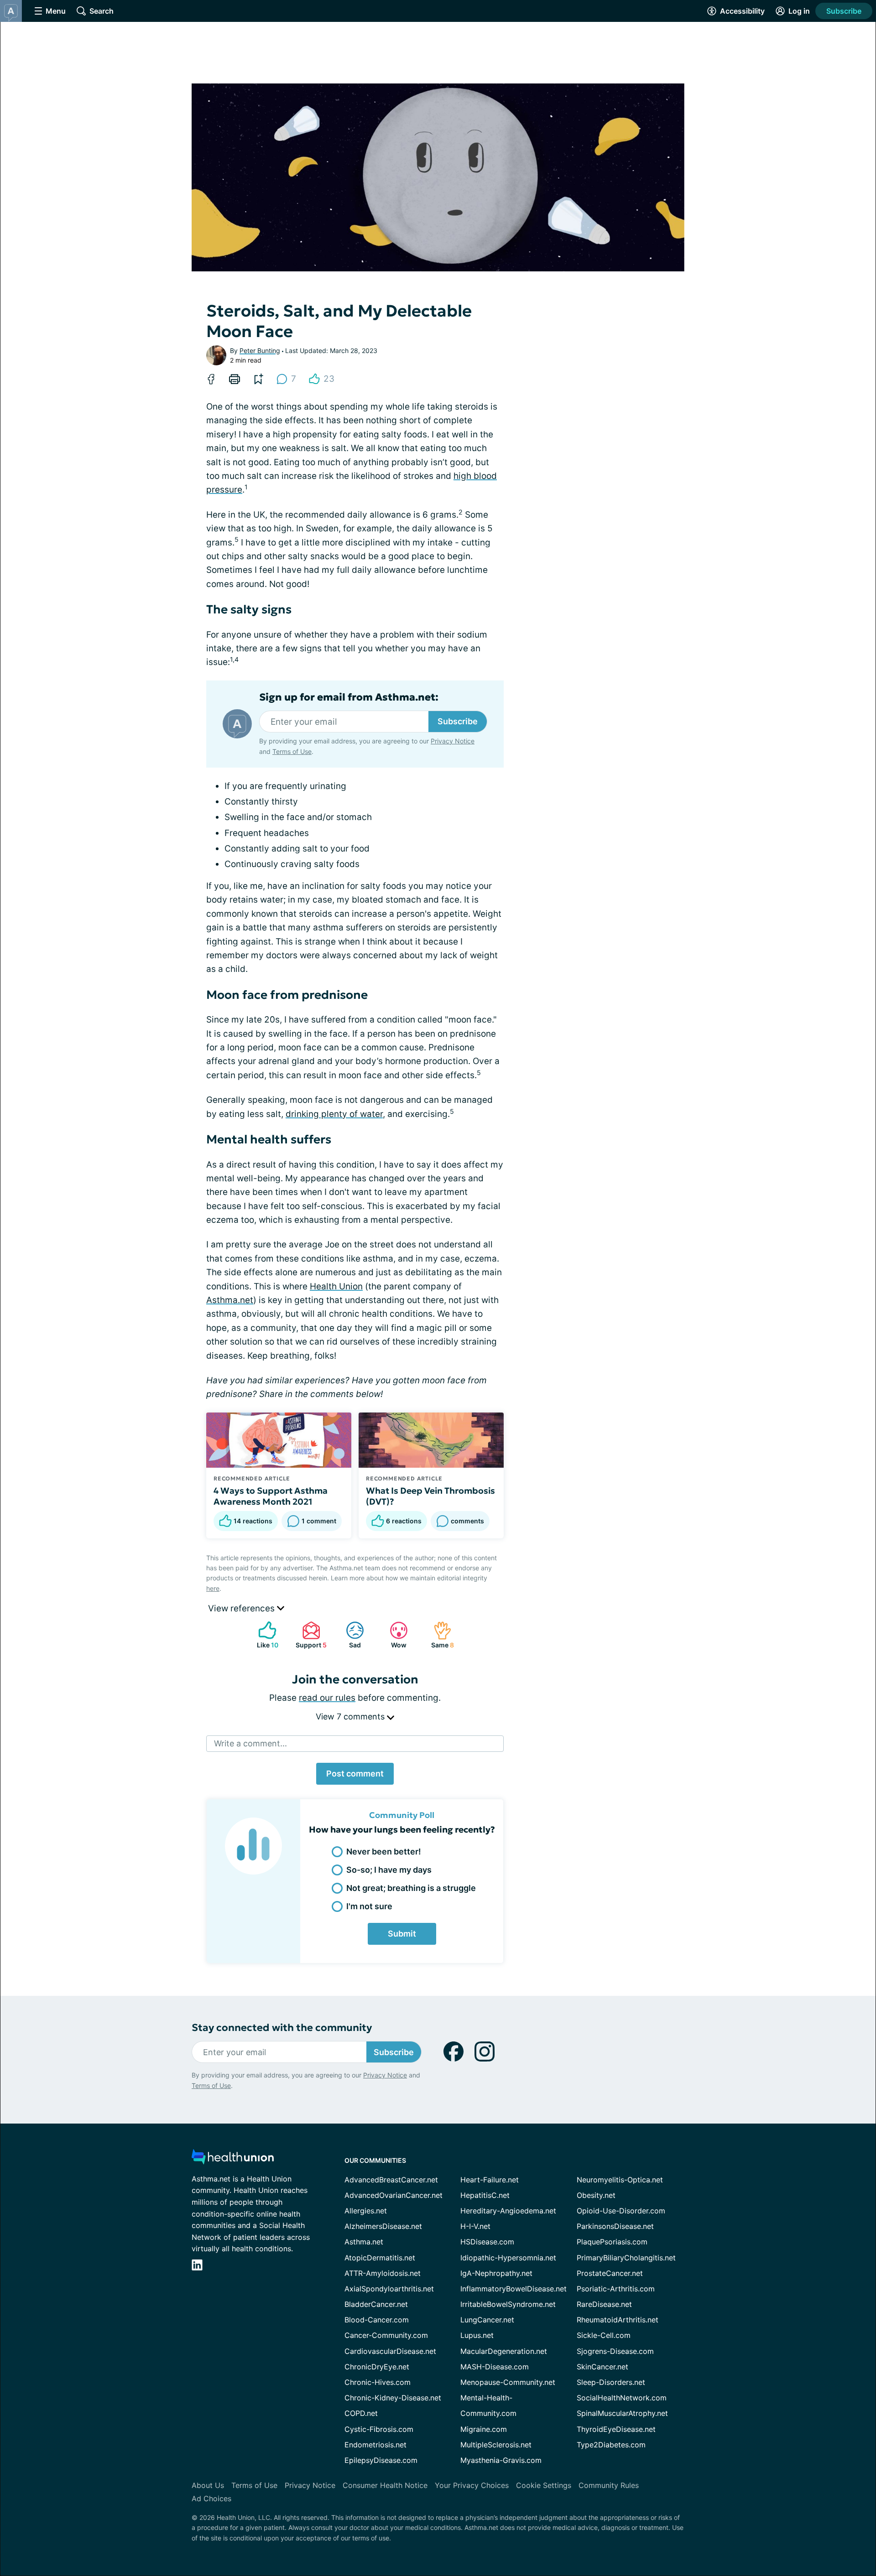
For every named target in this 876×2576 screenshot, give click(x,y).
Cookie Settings (544, 2485)
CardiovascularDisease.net (390, 2351)
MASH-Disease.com (495, 2367)
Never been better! (384, 1851)
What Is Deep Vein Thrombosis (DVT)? (430, 1496)
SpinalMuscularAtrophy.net (622, 2413)
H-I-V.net (475, 2226)
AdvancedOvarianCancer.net (394, 2195)
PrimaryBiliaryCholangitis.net (626, 2258)
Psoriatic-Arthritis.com (616, 2289)
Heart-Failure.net (490, 2180)
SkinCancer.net (602, 2367)
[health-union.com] (233, 2159)
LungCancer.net (487, 2320)
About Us (208, 2485)
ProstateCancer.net (610, 2273)
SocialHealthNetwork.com (622, 2398)
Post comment (355, 1774)
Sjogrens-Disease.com (615, 2351)
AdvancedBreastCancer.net (391, 2180)
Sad (349, 1635)
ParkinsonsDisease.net (615, 2226)
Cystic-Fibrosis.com (379, 2429)
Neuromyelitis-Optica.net (620, 2180)
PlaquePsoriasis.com (612, 2242)
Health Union (336, 1286)
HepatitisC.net (485, 2195)
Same (439, 1635)
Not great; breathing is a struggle (411, 1888)
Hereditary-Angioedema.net (508, 2211)
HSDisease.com (487, 2242)
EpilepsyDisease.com (381, 2460)
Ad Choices (211, 2498)
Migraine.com (484, 2429)
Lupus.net (477, 2335)
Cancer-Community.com (386, 2335)
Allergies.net (366, 2211)
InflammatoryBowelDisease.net (514, 2289)
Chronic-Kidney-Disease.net (393, 2398)
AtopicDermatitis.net (380, 2258)
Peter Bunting (260, 351)
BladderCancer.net (376, 2304)
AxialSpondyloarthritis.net (389, 2289)
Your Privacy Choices (472, 2485)
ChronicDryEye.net (377, 2367)
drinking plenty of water (334, 1114)
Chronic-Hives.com (378, 2382)
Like (264, 1635)
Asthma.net (230, 1300)
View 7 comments (351, 1716)
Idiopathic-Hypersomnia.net (508, 2258)
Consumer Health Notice (385, 2485)
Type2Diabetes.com (611, 2445)
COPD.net (361, 2413)
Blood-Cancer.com (377, 2320)
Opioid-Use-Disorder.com (621, 2211)
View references (242, 1608)
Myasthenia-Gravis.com (501, 2460)
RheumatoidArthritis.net (618, 2320)
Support (310, 1635)
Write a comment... (250, 1743)
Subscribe (844, 11)
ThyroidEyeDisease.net (616, 2429)
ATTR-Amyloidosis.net (383, 2273)
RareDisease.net (604, 2304)
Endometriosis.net (375, 2445)
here (213, 1588)
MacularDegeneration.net (504, 2351)
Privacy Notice (453, 741)
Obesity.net (596, 2195)
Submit (402, 1934)
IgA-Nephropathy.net (496, 2273)
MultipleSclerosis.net (496, 2445)
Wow (394, 1635)
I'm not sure (369, 1906)
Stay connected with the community (282, 2028)
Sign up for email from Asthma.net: (349, 697)
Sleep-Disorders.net (611, 2382)
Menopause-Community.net (508, 2382)
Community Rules (609, 2485)
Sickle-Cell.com (604, 2335)
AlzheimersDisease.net (383, 2226)
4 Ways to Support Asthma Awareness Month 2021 (271, 1496)
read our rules (327, 1698)
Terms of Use (292, 751)
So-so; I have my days (389, 1870)
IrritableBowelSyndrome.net (508, 2304)
